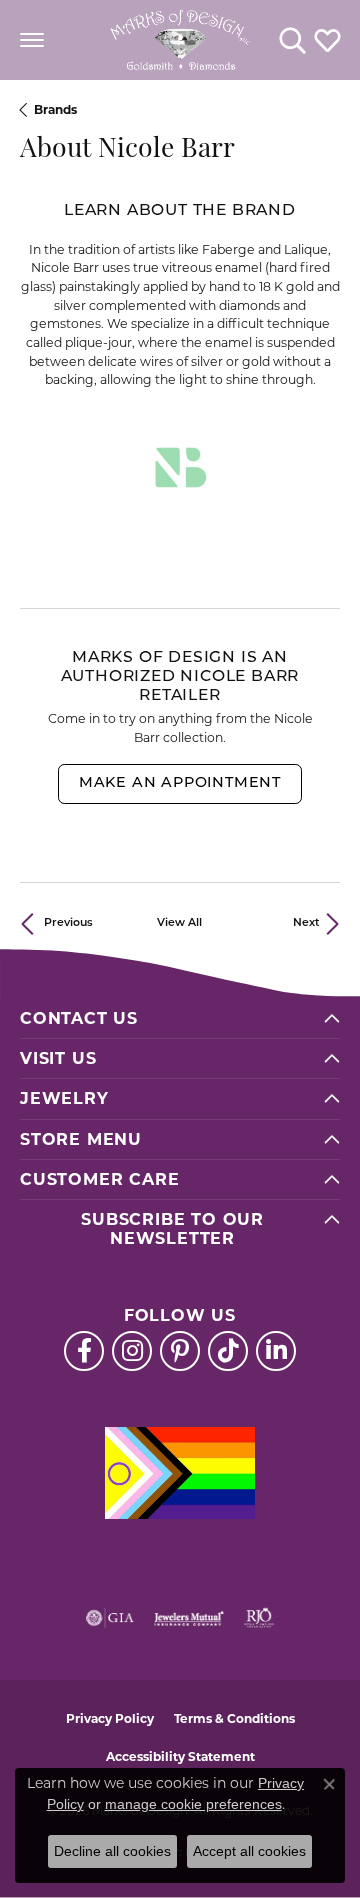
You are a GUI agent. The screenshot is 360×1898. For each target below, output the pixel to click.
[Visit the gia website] (110, 1618)
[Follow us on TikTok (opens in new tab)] (228, 1351)
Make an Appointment (180, 783)
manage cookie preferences (193, 1804)
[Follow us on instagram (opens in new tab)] (132, 1351)
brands (55, 109)
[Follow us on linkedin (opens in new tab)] (276, 1351)
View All (179, 923)
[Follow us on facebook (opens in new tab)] (84, 1351)
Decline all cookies (112, 1851)
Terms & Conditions (234, 1718)
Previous (68, 923)
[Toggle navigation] (32, 40)
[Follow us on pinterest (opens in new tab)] (180, 1351)
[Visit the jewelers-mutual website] (188, 1618)
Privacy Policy (110, 1718)
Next (306, 923)
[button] (292, 40)
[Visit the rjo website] (259, 1618)
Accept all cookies (249, 1851)
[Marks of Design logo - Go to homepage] (180, 40)
